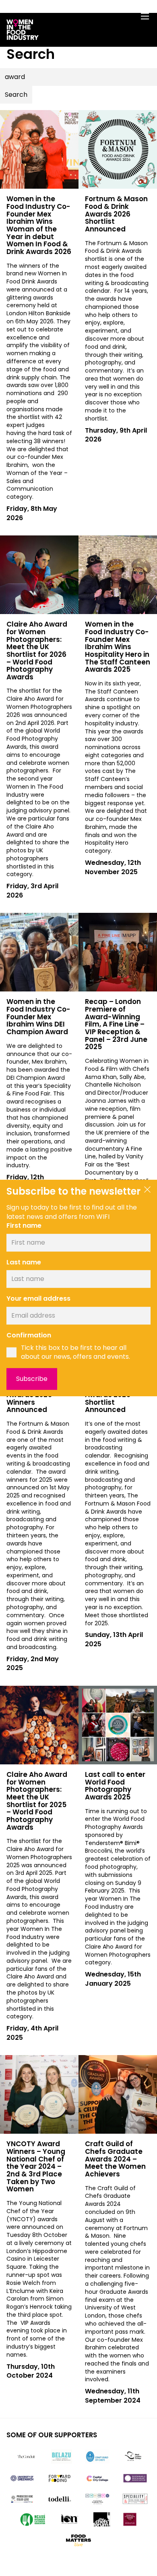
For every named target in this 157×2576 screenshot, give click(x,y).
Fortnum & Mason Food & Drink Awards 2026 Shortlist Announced (116, 214)
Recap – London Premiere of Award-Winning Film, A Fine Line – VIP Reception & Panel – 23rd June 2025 (116, 1024)
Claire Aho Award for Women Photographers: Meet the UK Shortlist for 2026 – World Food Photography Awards (37, 651)
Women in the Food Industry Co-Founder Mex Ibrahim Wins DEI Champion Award (38, 1017)
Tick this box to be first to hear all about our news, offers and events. (75, 1353)
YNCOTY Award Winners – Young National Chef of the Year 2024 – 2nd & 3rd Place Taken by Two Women (36, 2166)
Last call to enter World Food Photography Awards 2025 (115, 1786)
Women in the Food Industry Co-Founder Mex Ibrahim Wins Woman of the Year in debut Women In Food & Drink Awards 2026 (39, 225)
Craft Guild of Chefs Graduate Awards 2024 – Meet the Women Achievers (115, 2159)
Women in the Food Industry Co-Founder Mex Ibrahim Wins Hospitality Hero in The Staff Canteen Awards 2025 (118, 647)
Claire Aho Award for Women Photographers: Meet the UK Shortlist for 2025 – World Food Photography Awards (37, 1801)
